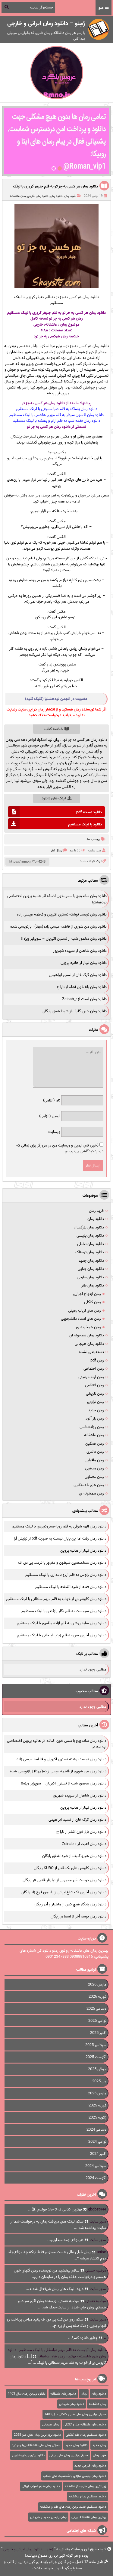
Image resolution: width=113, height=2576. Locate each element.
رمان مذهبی (94, 1468)
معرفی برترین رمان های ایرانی (69, 2455)
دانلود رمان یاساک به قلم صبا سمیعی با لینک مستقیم (57, 409)
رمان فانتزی (95, 1452)
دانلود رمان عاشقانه (63, 2394)
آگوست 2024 (96, 2178)
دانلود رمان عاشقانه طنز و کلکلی (85, 2425)
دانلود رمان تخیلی (91, 1244)
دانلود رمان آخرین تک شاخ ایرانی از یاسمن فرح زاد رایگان (64, 1892)
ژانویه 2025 (97, 2117)
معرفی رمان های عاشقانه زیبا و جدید (36, 2445)
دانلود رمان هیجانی (89, 1344)
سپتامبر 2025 (96, 2045)
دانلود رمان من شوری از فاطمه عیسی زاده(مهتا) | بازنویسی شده (58, 927)
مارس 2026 (97, 1984)
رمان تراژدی (96, 1402)
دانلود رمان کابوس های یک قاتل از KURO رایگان (70, 1868)
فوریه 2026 (97, 1997)
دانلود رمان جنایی (91, 1269)
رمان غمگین (95, 1444)
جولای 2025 (97, 2069)
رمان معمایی (94, 1477)
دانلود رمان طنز (93, 1285)
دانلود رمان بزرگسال (89, 1227)
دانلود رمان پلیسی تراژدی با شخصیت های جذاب (75, 2476)
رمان (84, 2394)
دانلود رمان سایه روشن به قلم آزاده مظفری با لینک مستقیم (62, 1623)
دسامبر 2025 (96, 2009)
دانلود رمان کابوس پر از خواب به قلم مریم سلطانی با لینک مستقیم (56, 1599)
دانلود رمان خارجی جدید (90, 2466)
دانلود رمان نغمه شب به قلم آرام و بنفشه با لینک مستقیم (56, 421)
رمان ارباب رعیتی (91, 1377)
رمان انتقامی (94, 1385)
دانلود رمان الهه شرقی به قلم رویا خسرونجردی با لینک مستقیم (59, 1526)
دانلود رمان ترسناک (90, 1252)
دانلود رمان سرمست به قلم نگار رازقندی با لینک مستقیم (64, 1611)
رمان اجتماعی (94, 1369)
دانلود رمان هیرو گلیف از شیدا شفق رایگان (75, 1011)
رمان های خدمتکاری (89, 1485)
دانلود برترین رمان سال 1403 (27, 2394)
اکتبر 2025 (98, 2033)
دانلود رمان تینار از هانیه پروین (84, 963)
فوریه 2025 (97, 2105)
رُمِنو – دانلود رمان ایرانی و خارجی (28, 2549)
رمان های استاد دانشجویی (81, 1319)
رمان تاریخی (95, 1394)
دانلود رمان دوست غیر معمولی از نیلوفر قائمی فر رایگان (64, 1880)
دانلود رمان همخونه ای (87, 1335)
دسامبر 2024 (96, 2130)
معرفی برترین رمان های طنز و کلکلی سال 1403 (75, 2414)
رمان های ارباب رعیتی (85, 1311)
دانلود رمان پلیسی (90, 1236)
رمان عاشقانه (18, 196)
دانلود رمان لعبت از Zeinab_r (84, 999)
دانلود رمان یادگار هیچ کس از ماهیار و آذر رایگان (70, 1904)
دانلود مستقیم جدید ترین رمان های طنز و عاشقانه (73, 2507)
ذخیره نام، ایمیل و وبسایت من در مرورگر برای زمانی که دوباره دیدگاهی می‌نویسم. (60, 1148)
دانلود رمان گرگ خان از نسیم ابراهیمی (78, 975)
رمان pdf (97, 1360)
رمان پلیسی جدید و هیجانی (48, 2517)
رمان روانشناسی (92, 1427)
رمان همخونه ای (88, 1327)
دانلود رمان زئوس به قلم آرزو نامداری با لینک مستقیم (66, 1575)
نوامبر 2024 (97, 2142)
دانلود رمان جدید (91, 1261)
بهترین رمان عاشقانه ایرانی (89, 2517)
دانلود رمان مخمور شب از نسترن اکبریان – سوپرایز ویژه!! (64, 939)
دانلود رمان (56, 196)
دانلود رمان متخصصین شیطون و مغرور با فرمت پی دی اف (62, 1563)
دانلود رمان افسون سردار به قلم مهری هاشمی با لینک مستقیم (56, 415)
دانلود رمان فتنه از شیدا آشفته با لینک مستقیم (71, 1587)
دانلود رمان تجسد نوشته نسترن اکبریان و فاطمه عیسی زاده (62, 914)
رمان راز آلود (95, 1418)
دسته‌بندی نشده (91, 1352)
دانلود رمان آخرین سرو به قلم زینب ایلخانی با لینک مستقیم (62, 1635)
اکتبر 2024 (98, 2154)
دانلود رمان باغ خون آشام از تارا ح (82, 987)
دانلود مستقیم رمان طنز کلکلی (86, 2435)
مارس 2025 (97, 2093)
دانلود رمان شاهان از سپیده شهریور (80, 951)
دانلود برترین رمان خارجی (28, 2455)
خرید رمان (70, 196)
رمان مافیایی (94, 1460)
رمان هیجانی (50, 2425)
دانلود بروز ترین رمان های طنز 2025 (37, 2435)
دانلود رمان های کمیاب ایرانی (41, 2486)
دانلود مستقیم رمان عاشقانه (88, 2496)
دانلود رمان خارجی (38, 196)
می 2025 (99, 2081)
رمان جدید (96, 1410)
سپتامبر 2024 (96, 2166)
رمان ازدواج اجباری (87, 1294)
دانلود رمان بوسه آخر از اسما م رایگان (78, 1916)
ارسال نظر (56, 851)
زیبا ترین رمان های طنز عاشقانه (85, 2486)
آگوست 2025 (96, 2057)
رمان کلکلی (93, 1302)
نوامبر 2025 (97, 2021)
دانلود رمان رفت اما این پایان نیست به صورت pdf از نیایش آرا (60, 1538)
